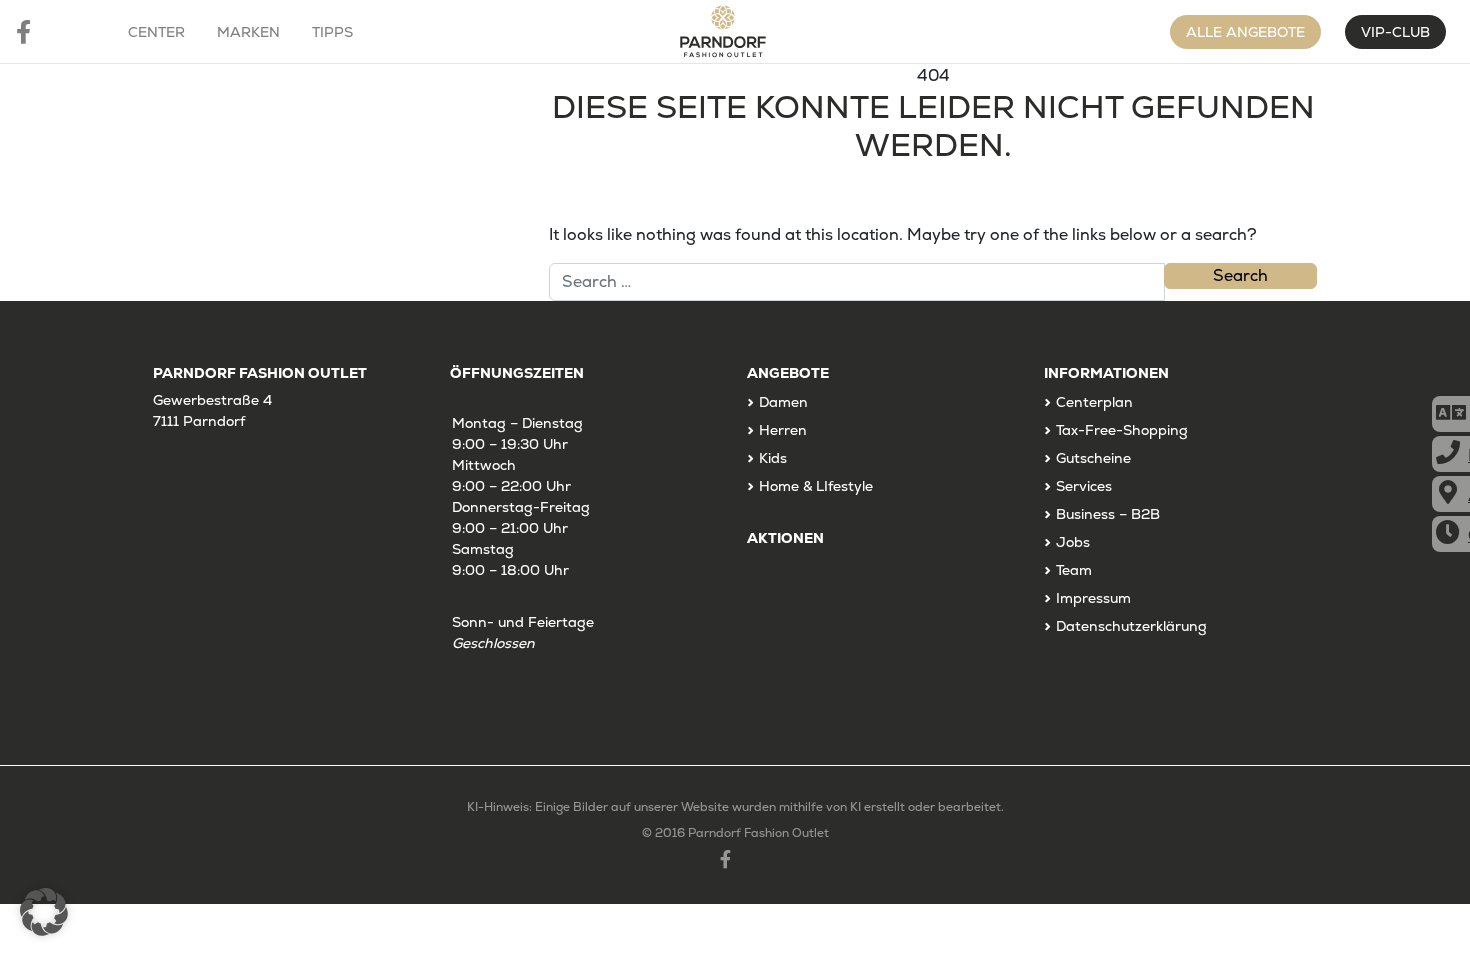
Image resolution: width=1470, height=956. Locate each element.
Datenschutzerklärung (1131, 626)
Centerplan (1094, 402)
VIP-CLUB (1395, 32)
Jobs (1073, 542)
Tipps (332, 32)
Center (156, 32)
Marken (248, 32)
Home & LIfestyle (816, 486)
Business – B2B (1108, 514)
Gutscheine (1093, 458)
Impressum (1093, 598)
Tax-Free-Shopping (1122, 430)
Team (1074, 570)
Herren (783, 430)
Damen (783, 402)
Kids (773, 458)
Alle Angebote (1245, 32)
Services (1084, 486)
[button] (44, 912)
